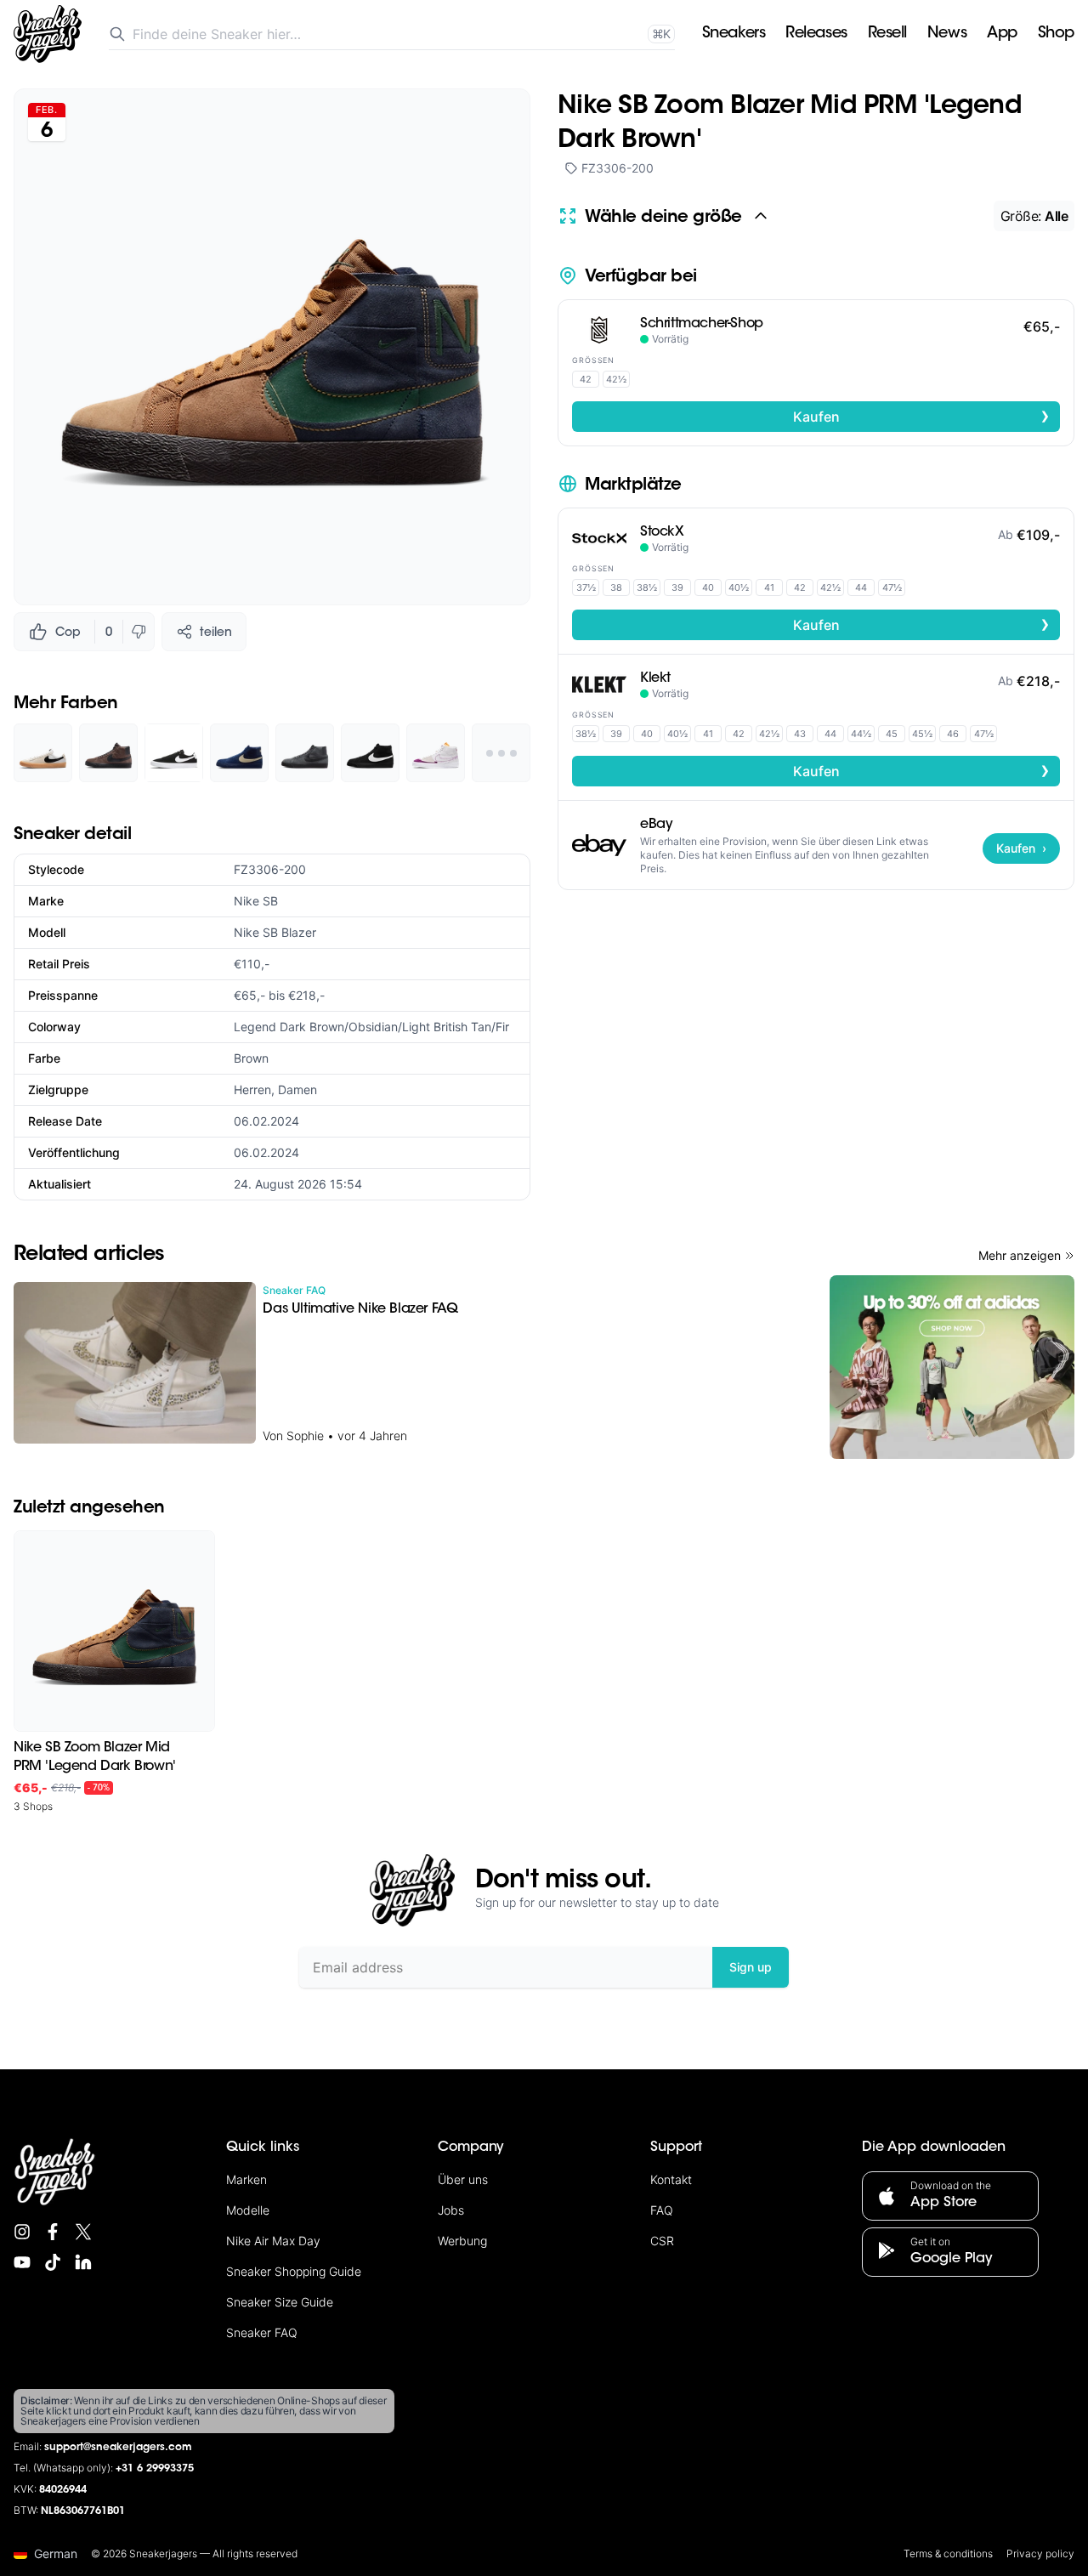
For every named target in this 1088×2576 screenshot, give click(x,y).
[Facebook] (53, 2232)
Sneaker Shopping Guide (294, 2271)
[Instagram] (22, 2232)
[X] (83, 2232)
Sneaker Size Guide (280, 2302)
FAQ (662, 2210)
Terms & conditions (948, 2553)
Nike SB (256, 901)
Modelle (248, 2210)
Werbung (462, 2241)
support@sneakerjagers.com (118, 2448)
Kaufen (922, 416)
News (947, 34)
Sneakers (734, 34)
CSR (662, 2241)
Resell (887, 34)
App (1002, 34)
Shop (1056, 34)
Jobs (451, 2210)
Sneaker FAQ (262, 2332)
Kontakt (671, 2179)
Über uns (463, 2179)
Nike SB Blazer (275, 932)
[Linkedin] (83, 2262)
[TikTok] (53, 2262)
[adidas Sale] (952, 1367)
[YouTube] (22, 2262)
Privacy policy (1040, 2553)
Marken (246, 2179)
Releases (816, 34)
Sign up (751, 1967)
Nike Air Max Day (273, 2241)
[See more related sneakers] (501, 753)
